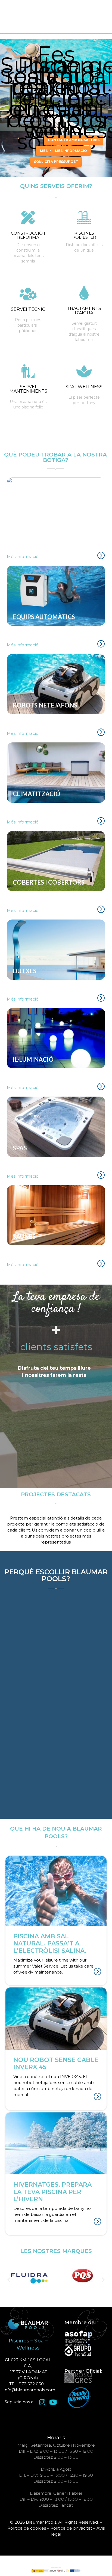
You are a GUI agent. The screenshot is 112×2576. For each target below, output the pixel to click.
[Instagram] (42, 2402)
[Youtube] (53, 2402)
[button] (9, 2280)
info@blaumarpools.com (29, 2390)
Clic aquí (28, 252)
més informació (71, 151)
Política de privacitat (71, 2528)
